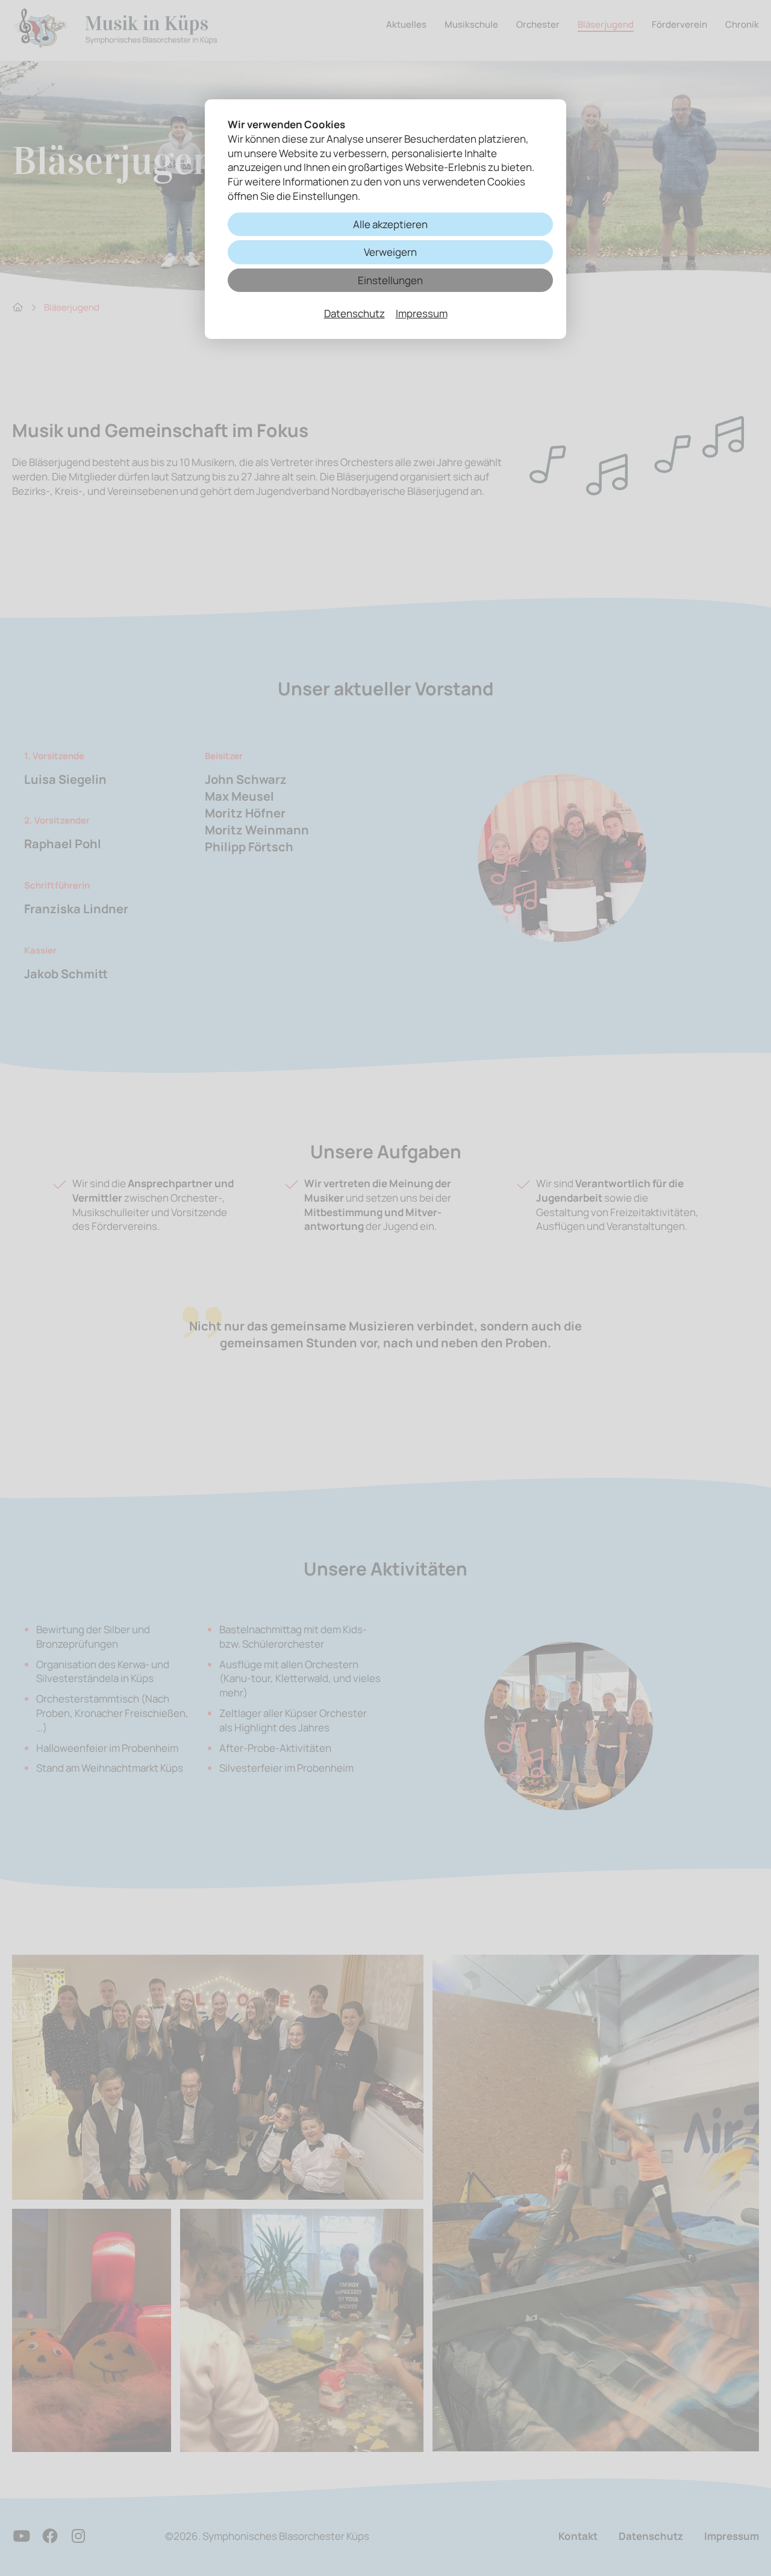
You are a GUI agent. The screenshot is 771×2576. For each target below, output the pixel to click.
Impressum (422, 313)
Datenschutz (354, 313)
